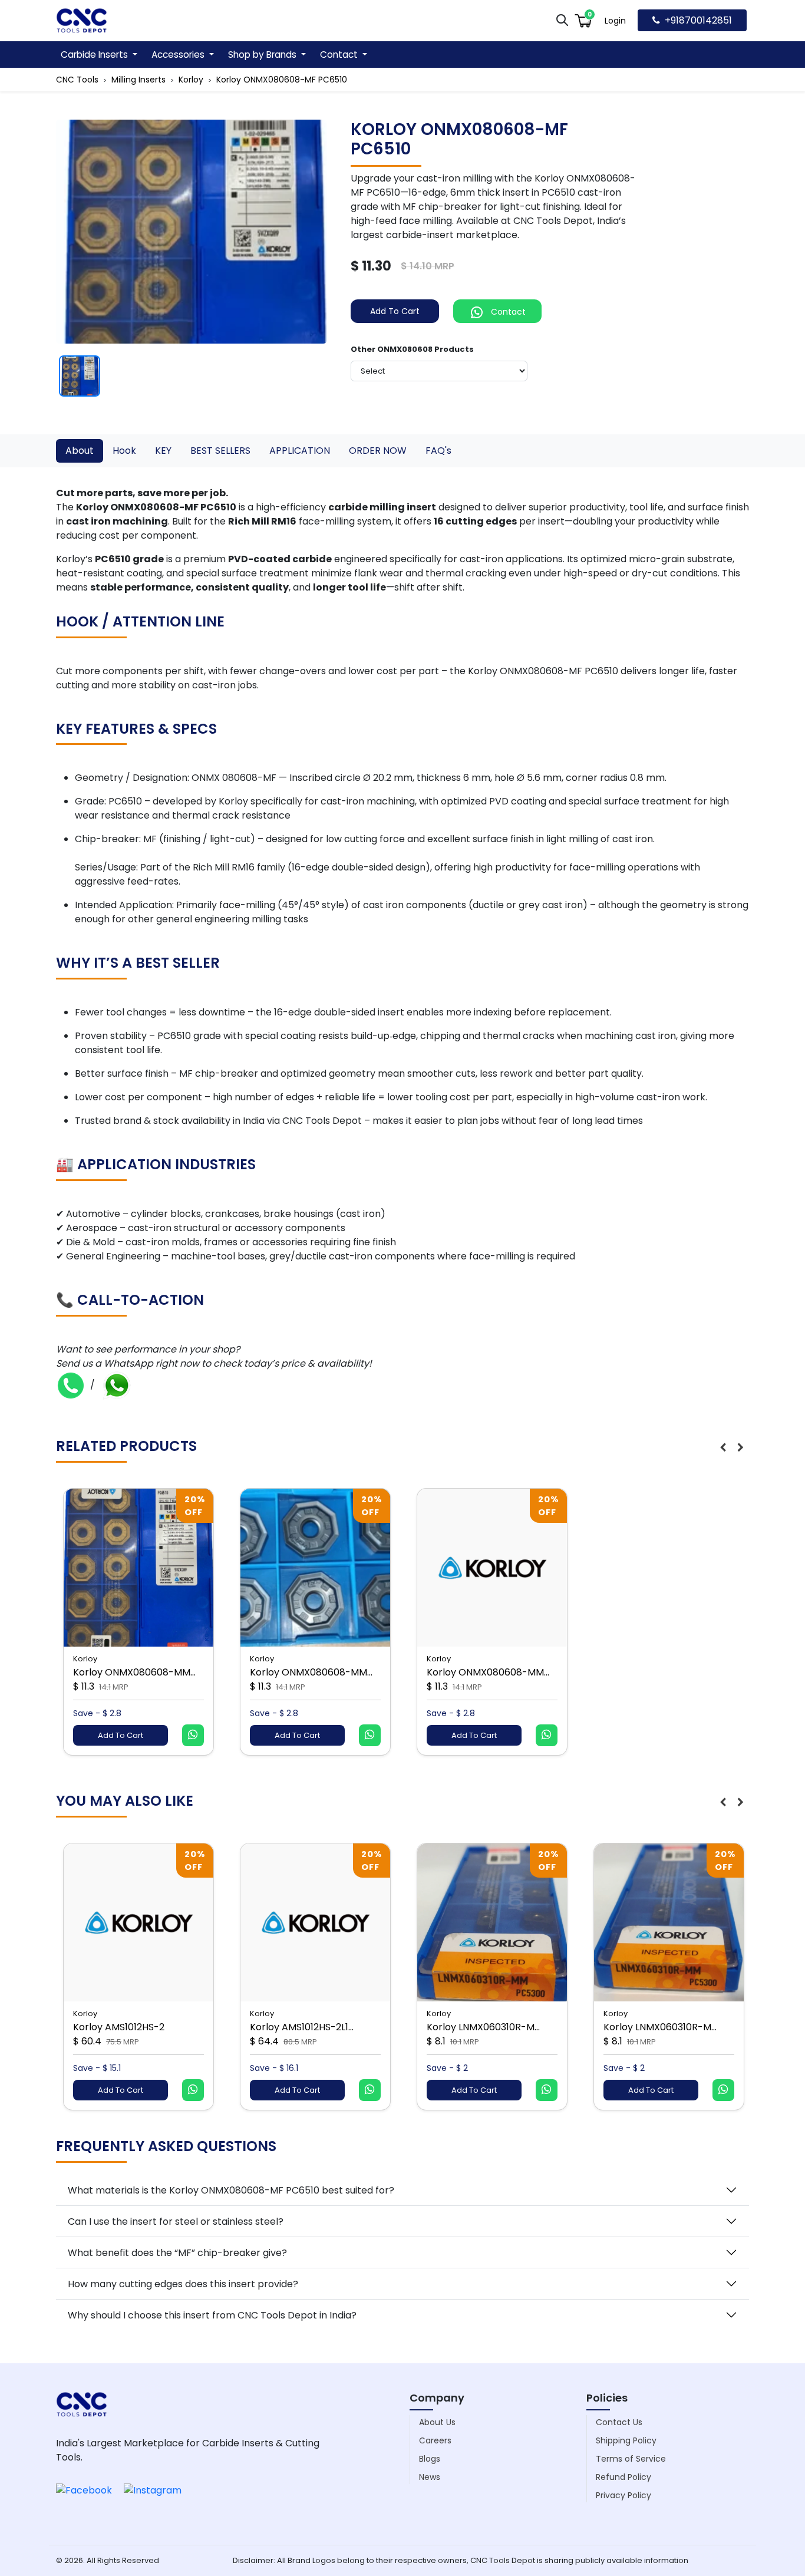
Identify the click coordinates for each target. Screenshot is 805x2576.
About (80, 451)
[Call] (71, 1385)
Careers (435, 2440)
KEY (163, 451)
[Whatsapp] (117, 1385)
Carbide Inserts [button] (95, 55)
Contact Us (619, 2422)
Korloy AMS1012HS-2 (119, 2027)
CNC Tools (77, 80)
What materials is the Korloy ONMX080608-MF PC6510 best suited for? (231, 2190)
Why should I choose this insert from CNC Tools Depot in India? (212, 2315)
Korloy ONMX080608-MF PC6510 (282, 80)
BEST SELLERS (220, 451)
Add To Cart (395, 311)
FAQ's (438, 451)
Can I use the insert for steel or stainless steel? (176, 2222)
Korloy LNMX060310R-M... (483, 2027)
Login (615, 21)
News (430, 2477)
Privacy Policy (623, 2495)
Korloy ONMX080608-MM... (134, 1672)
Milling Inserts (138, 80)
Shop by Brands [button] (263, 55)
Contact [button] (340, 55)
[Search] (562, 20)
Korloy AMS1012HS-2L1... (302, 2027)
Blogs (430, 2459)
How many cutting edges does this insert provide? (183, 2284)
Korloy (191, 80)
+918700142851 (698, 20)
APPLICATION (300, 451)
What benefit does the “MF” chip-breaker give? (177, 2253)
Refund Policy (623, 2477)
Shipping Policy (626, 2440)
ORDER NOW (378, 451)
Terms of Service (631, 2459)
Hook (124, 451)
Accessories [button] (179, 55)
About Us (437, 2422)
